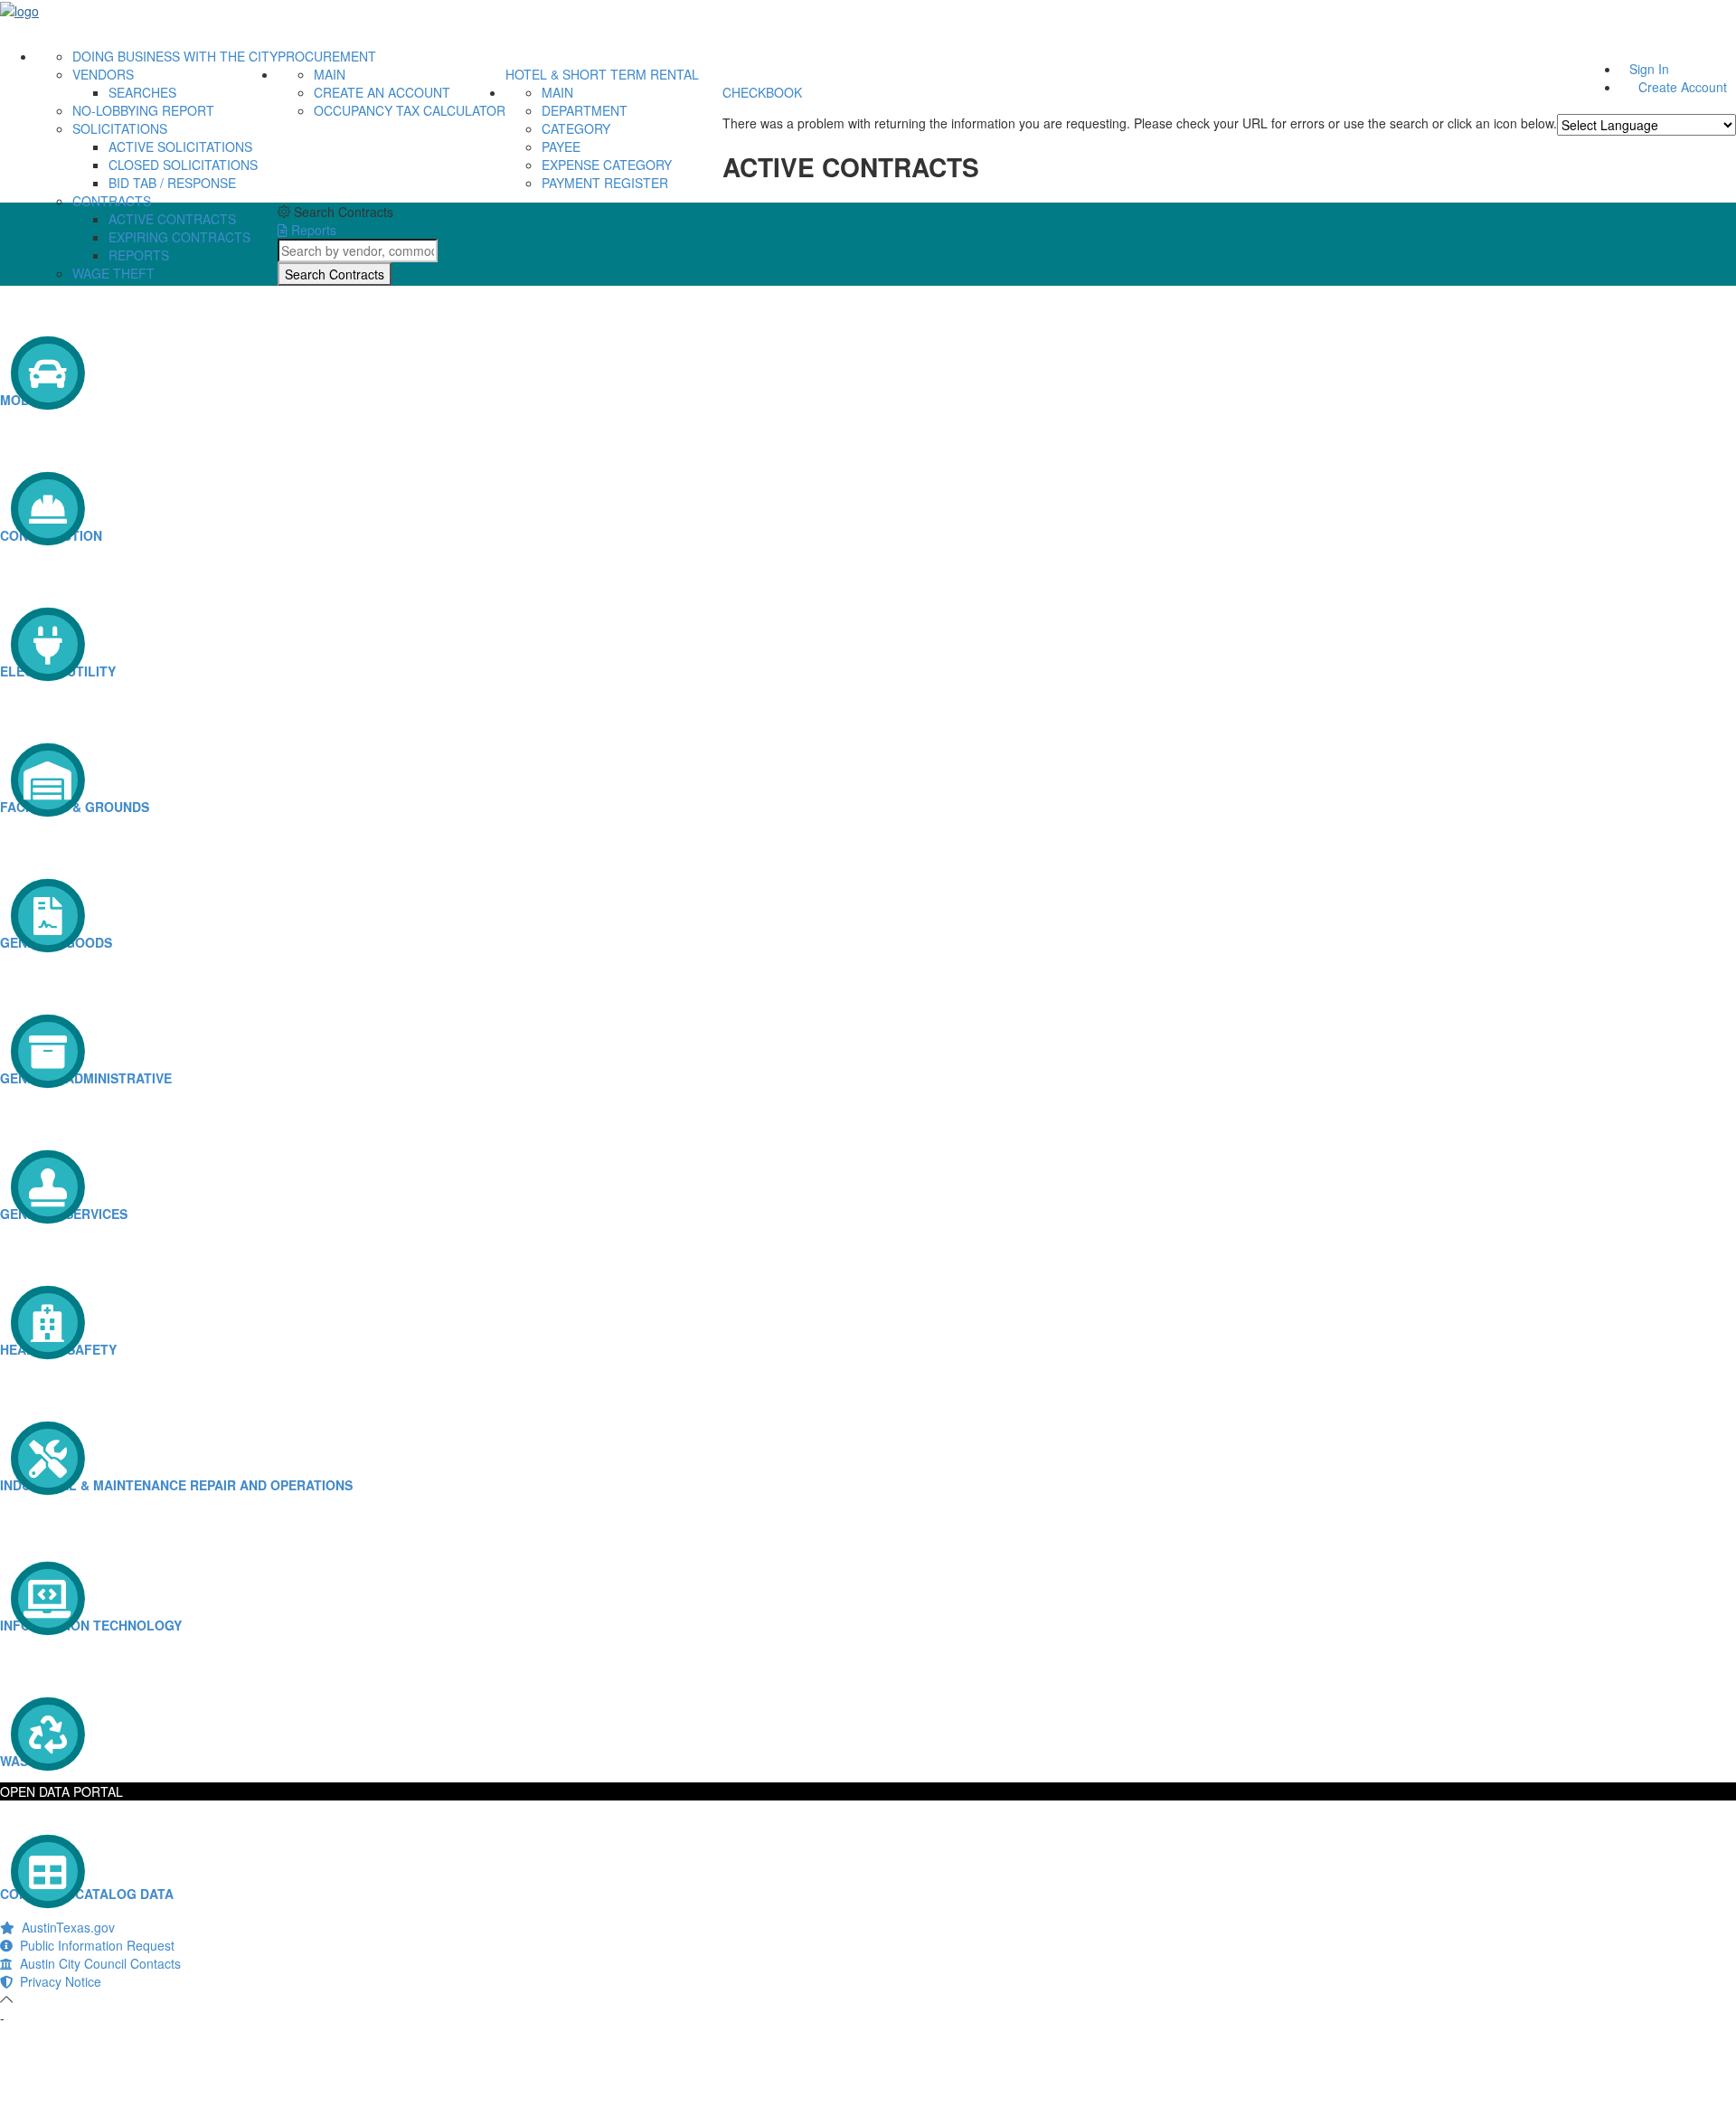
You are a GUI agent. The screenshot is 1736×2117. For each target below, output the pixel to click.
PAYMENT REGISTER (605, 183)
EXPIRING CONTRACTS (179, 237)
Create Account (1683, 87)
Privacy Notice (57, 1981)
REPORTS (139, 255)
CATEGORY (576, 128)
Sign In (1649, 69)
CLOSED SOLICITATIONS (183, 165)
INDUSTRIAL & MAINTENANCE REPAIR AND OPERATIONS (176, 1485)
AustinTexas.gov (65, 1927)
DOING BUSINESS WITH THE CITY (175, 56)
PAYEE (561, 146)
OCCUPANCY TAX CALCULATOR (410, 110)
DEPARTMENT (585, 110)
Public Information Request (94, 1945)
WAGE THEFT (113, 273)
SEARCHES (142, 92)
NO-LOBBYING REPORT (143, 110)
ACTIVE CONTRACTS (172, 219)
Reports (312, 230)
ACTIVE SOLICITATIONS (180, 146)
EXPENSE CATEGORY (607, 165)
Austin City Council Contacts (97, 1963)
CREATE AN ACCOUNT (382, 92)
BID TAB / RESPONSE (172, 183)
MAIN (330, 74)
